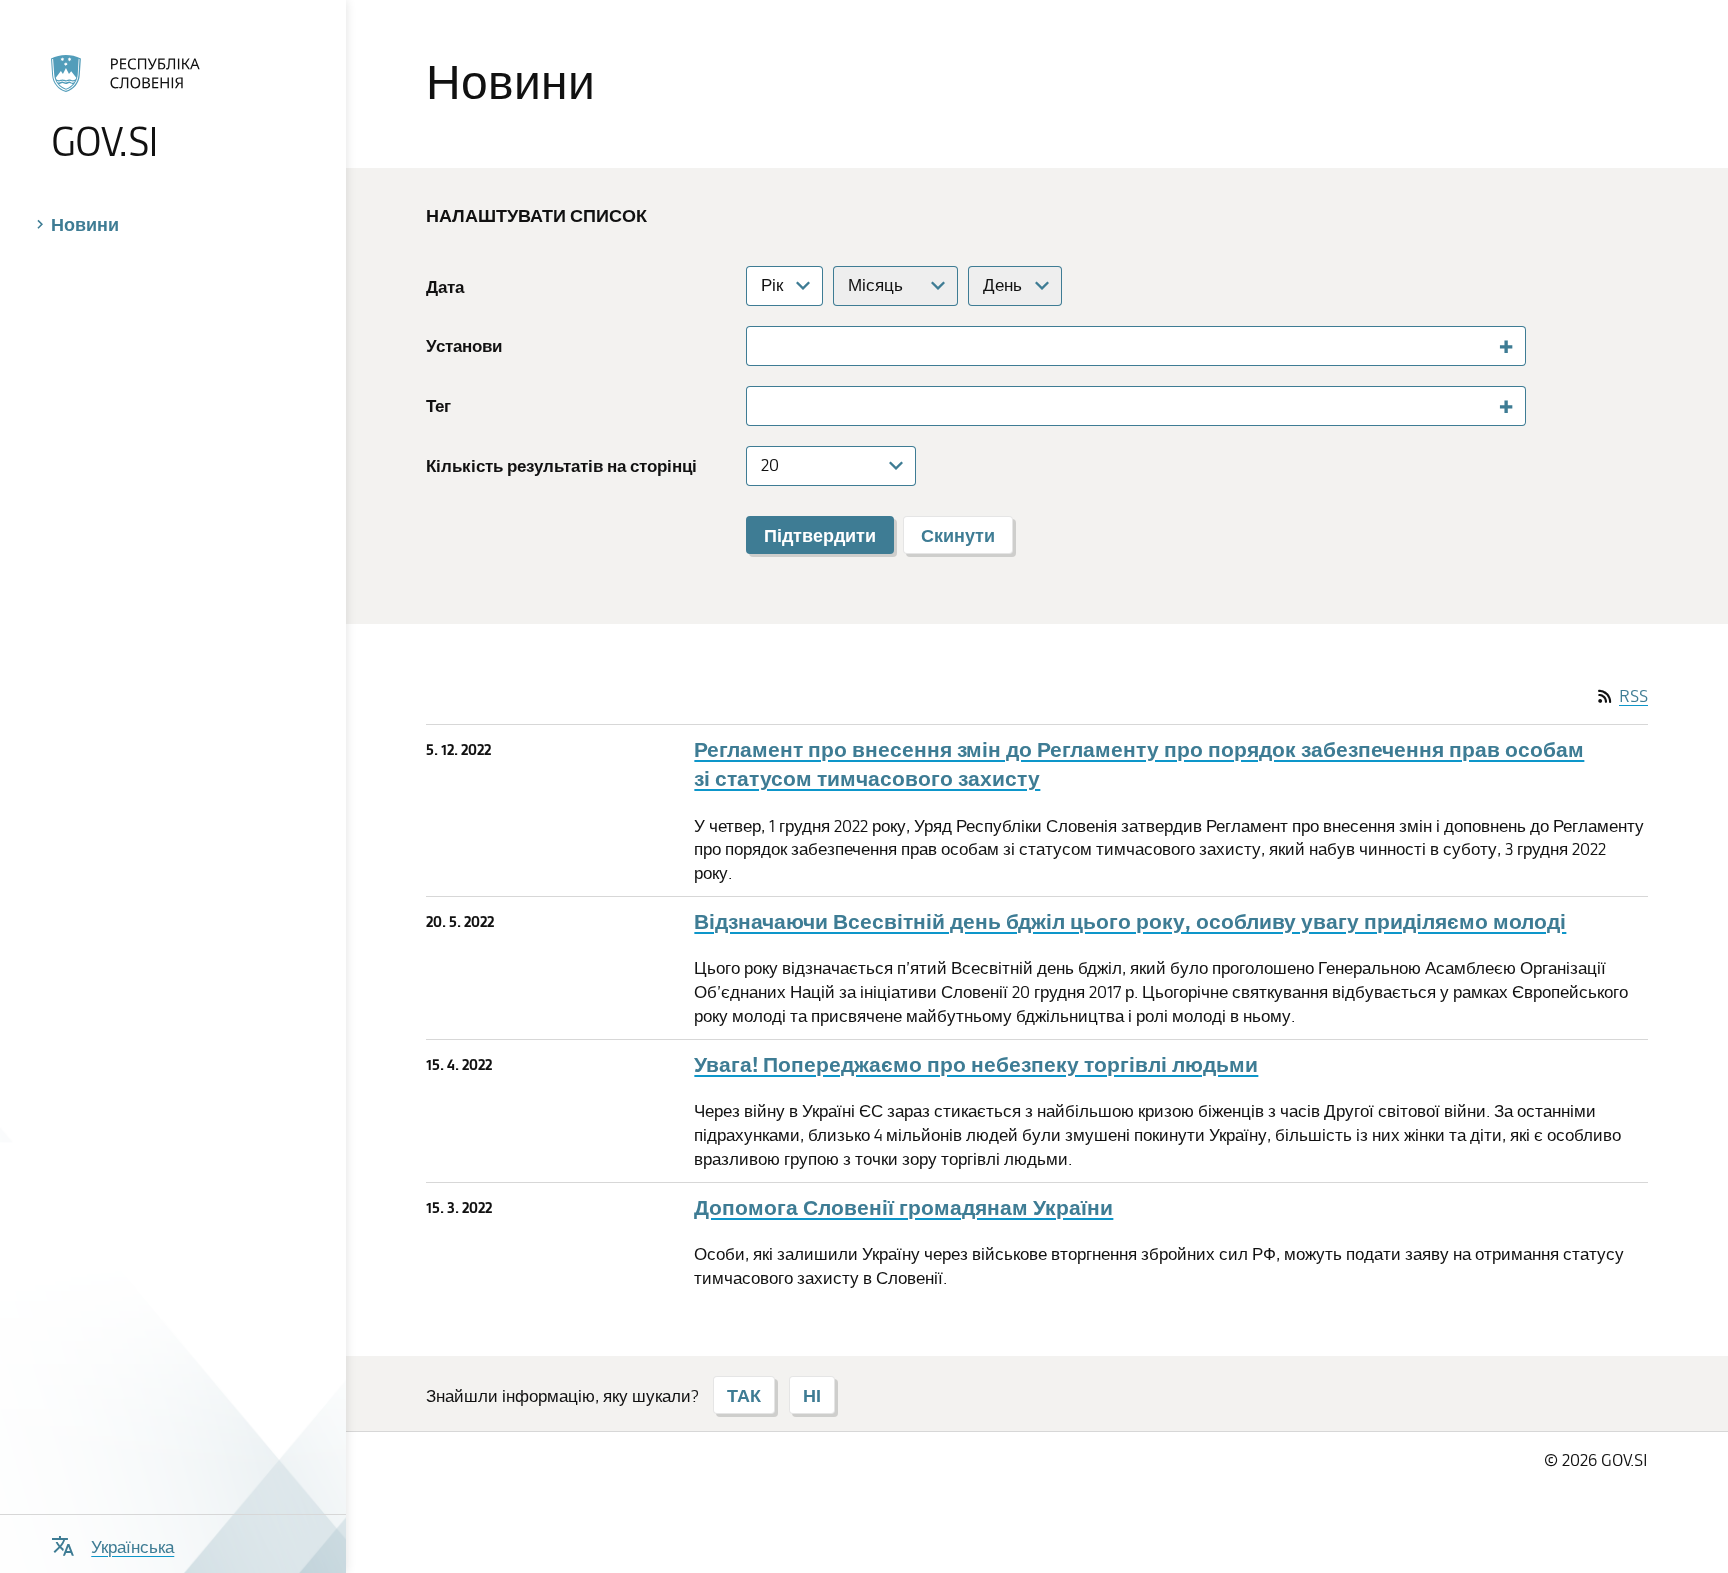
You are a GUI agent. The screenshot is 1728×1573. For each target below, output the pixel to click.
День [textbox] (1002, 285)
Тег (438, 405)
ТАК (744, 1395)
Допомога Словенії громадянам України (903, 1207)
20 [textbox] (770, 465)
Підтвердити (820, 535)
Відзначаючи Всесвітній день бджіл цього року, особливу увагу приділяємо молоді (1130, 921)
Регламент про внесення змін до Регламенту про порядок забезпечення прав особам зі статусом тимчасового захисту (1139, 764)
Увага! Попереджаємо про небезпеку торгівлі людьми (976, 1064)
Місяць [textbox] (875, 285)
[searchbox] (762, 345)
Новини (85, 224)
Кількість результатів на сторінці (561, 465)
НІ (812, 1395)
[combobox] (784, 286)
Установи (464, 345)
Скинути (958, 535)
